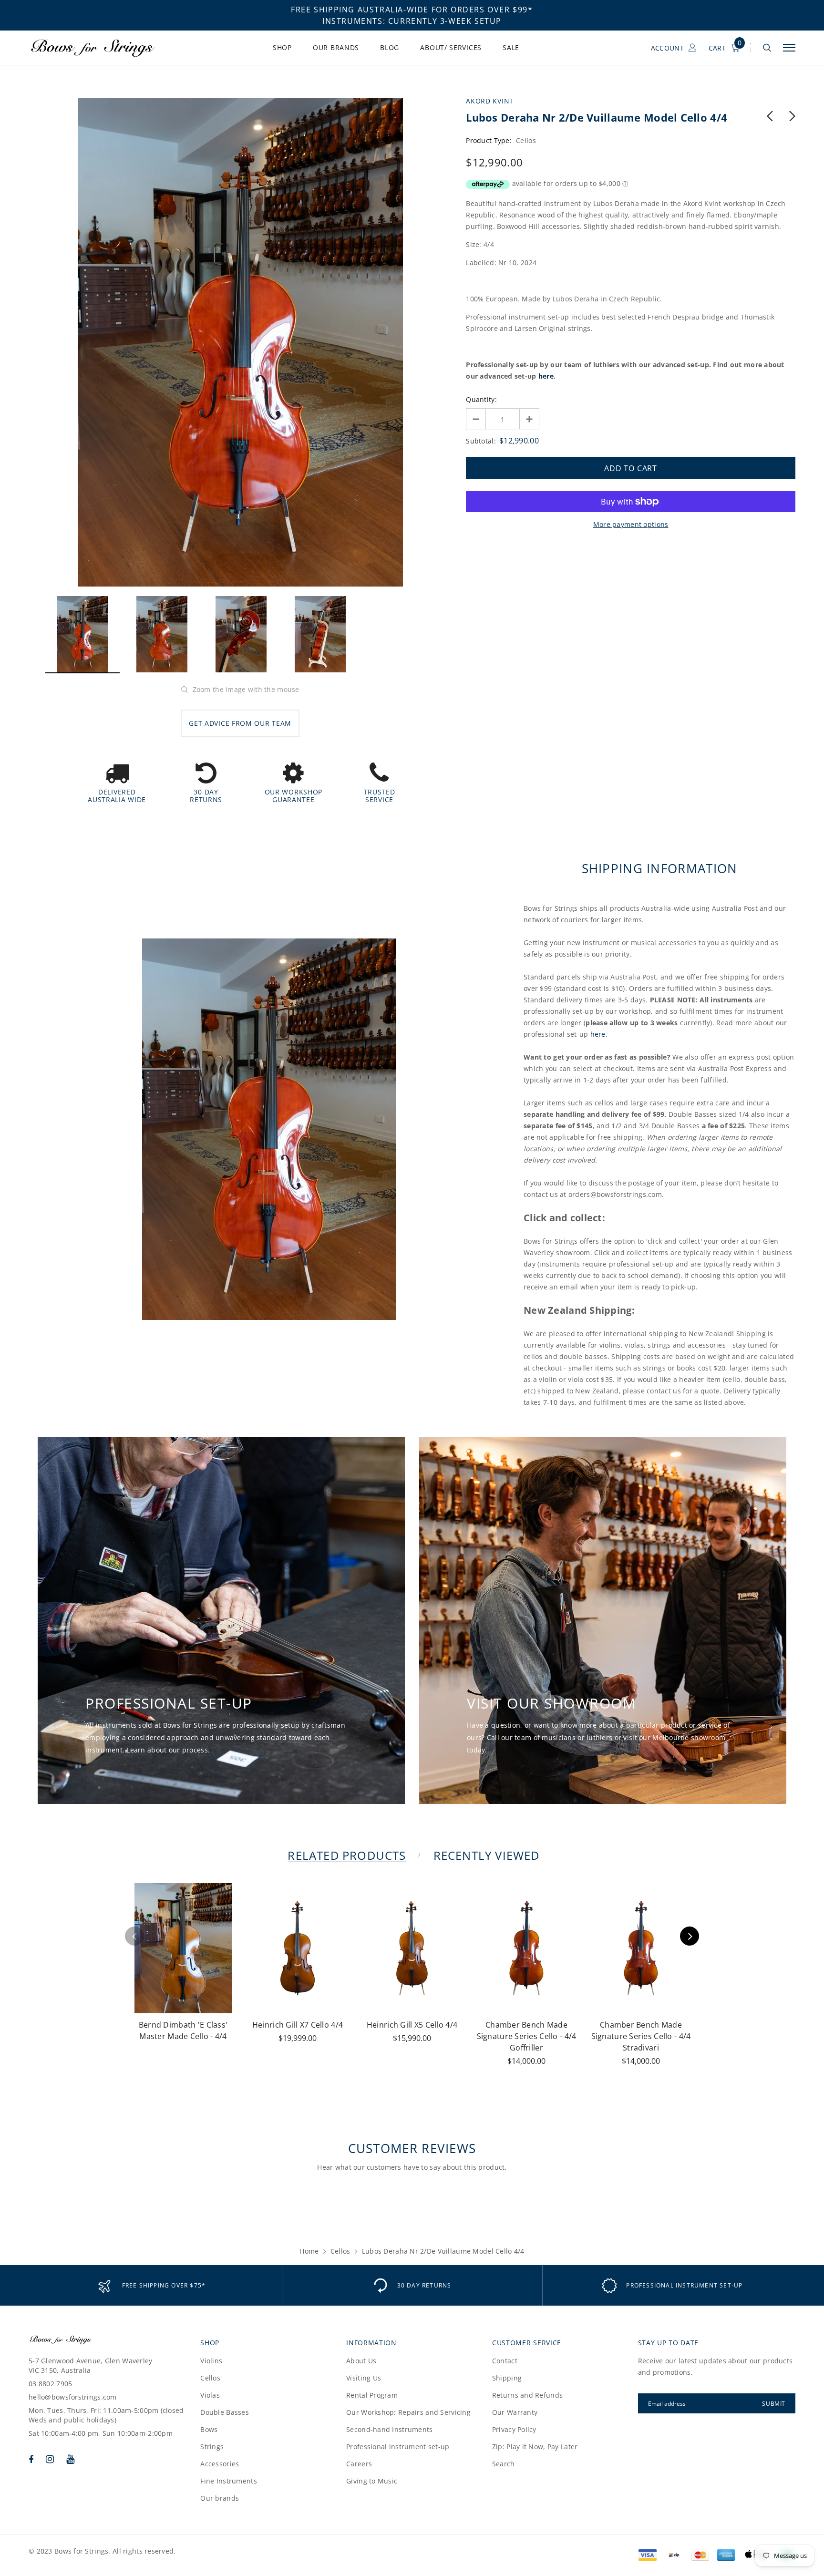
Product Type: (489, 140)
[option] (240, 342)
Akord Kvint (490, 101)
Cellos (340, 2251)
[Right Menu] (789, 48)
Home (309, 2251)
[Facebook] (31, 2459)
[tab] (345, 1855)
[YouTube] (70, 2459)
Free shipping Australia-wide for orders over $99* (412, 10)
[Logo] (102, 48)
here (546, 376)
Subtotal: (481, 441)
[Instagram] (50, 2459)
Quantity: (481, 399)
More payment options (631, 524)
